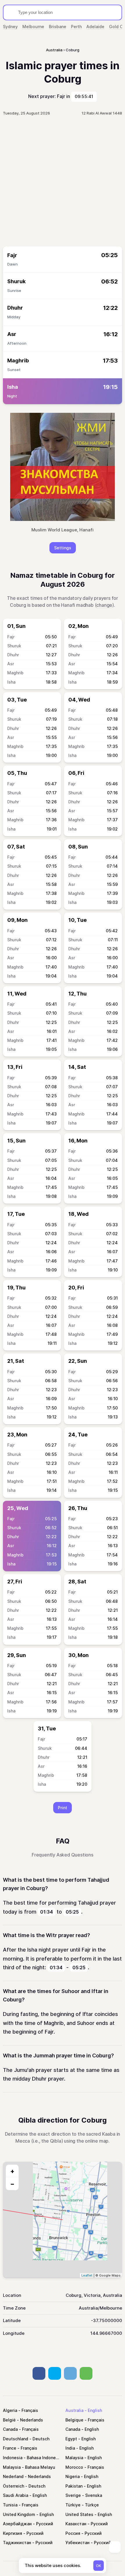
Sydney (10, 27)
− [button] (12, 2184)
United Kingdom (19, 2514)
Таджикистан (17, 2543)
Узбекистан (77, 2543)
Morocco (74, 2467)
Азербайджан (17, 2524)
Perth (76, 27)
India (70, 2448)
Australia (74, 2410)
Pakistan (74, 2486)
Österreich (14, 2486)
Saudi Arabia (16, 2495)
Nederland (13, 2476)
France (10, 2448)
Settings (63, 548)
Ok (99, 2566)
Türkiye (73, 2505)
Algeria (10, 2410)
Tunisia (10, 2505)
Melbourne (33, 27)
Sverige (73, 2495)
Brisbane (58, 27)
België (9, 2420)
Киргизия (12, 2533)
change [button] (104, 605)
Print (63, 1808)
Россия (73, 2533)
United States (79, 2514)
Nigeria (73, 2476)
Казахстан (76, 2524)
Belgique (74, 2420)
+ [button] (12, 2171)
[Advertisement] (63, 181)
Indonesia (13, 2458)
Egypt (71, 2439)
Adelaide (95, 27)
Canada (10, 2429)
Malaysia (74, 2458)
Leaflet (87, 2275)
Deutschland (16, 2439)
